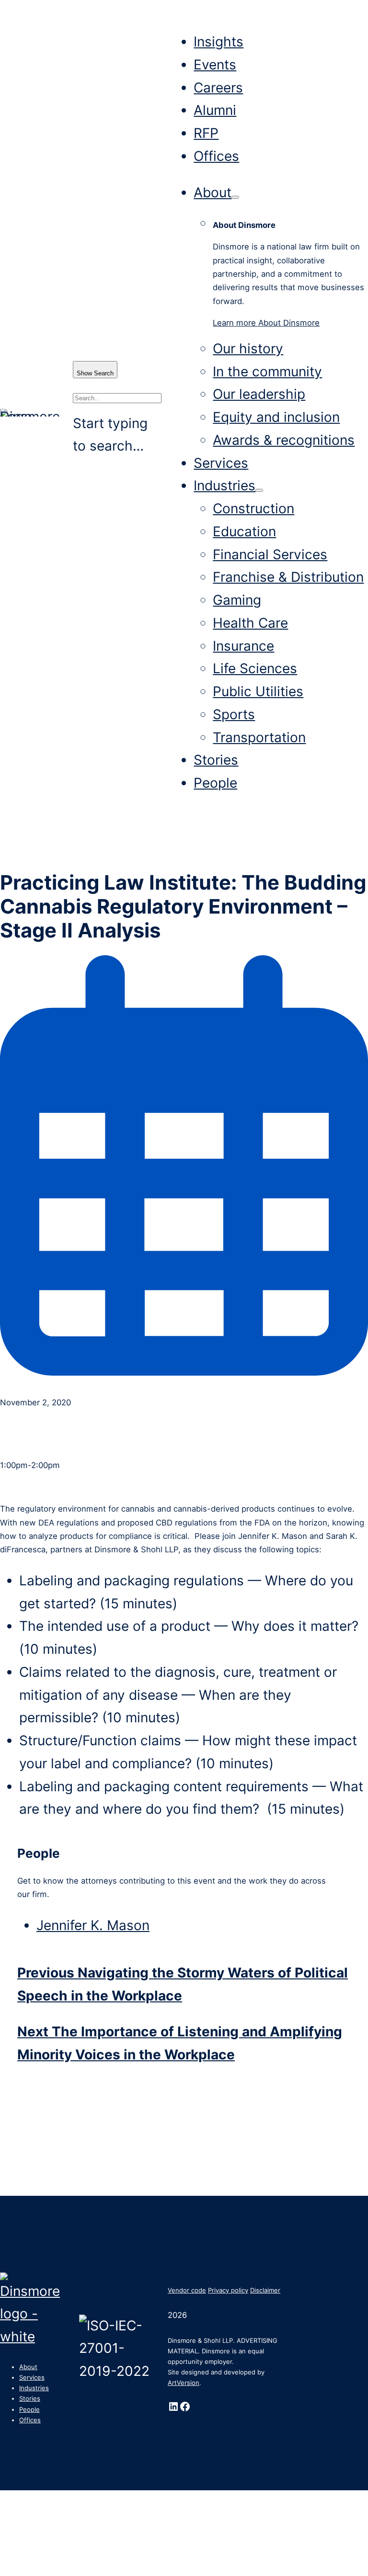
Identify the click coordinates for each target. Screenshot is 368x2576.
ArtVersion (184, 2383)
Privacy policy (228, 2290)
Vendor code (187, 2290)
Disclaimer (265, 2290)
